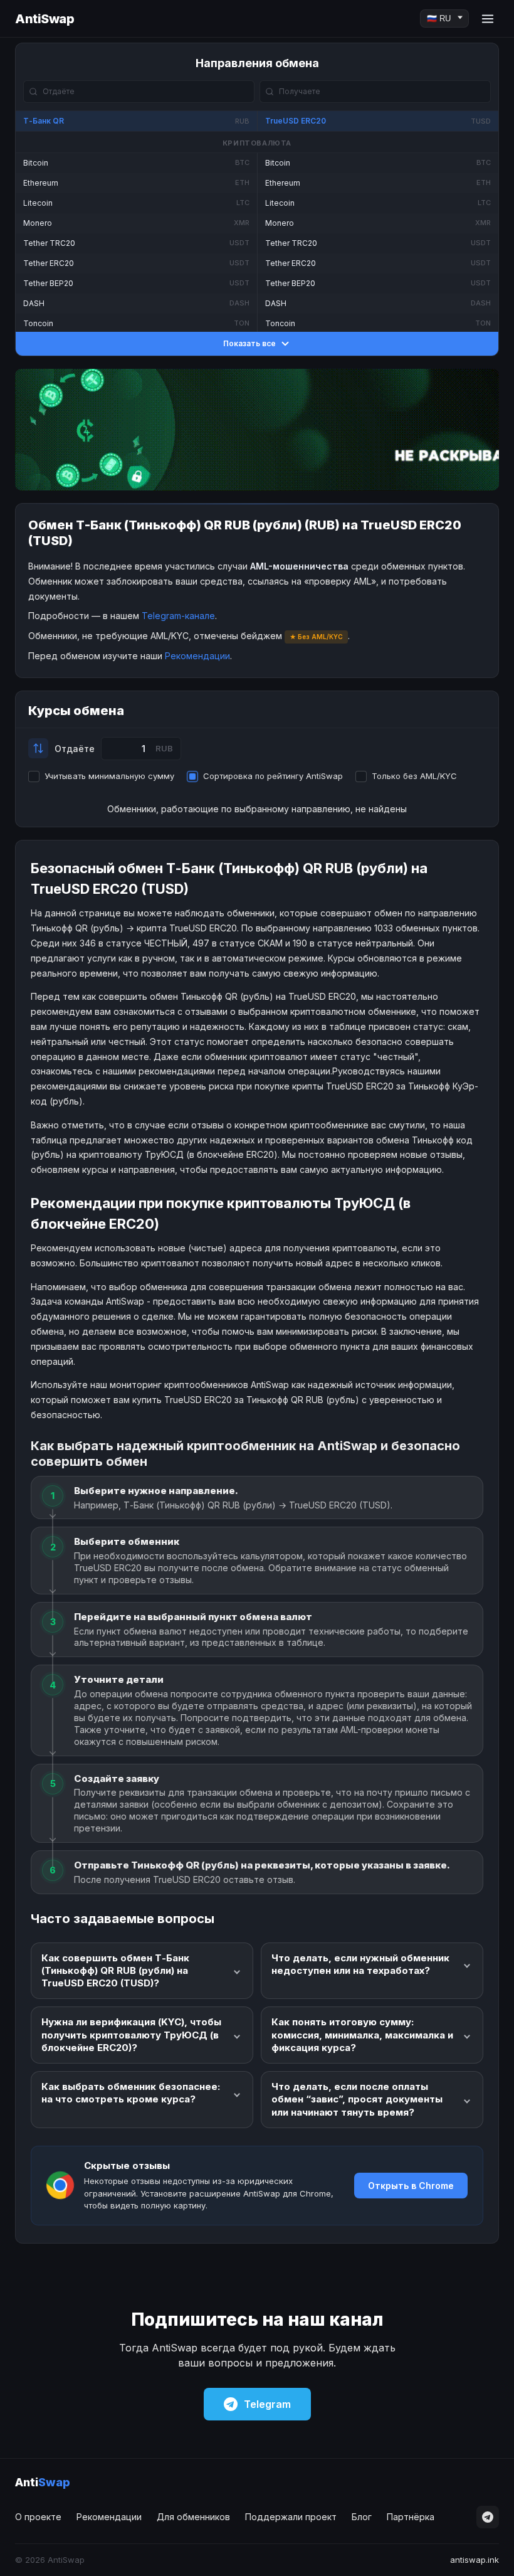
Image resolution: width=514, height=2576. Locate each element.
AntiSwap (45, 19)
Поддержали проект (291, 2517)
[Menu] (488, 19)
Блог (362, 2517)
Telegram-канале (178, 616)
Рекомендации (197, 656)
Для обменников (193, 2517)
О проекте (38, 2517)
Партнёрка (411, 2517)
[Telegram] (488, 2517)
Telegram (267, 2404)
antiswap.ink (475, 2560)
